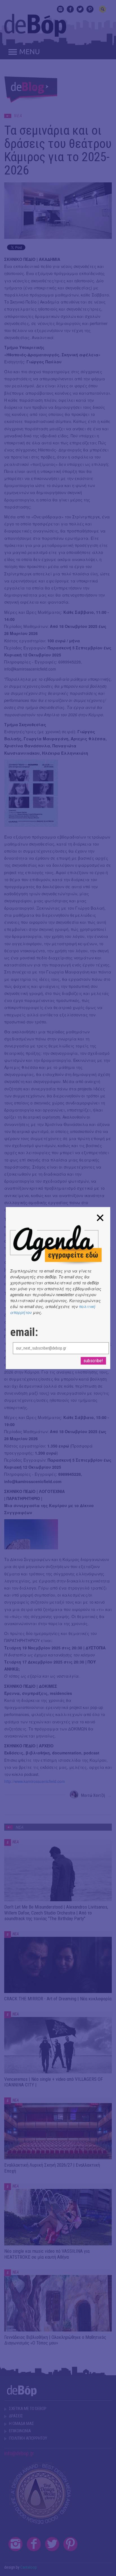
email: (24, 1332)
